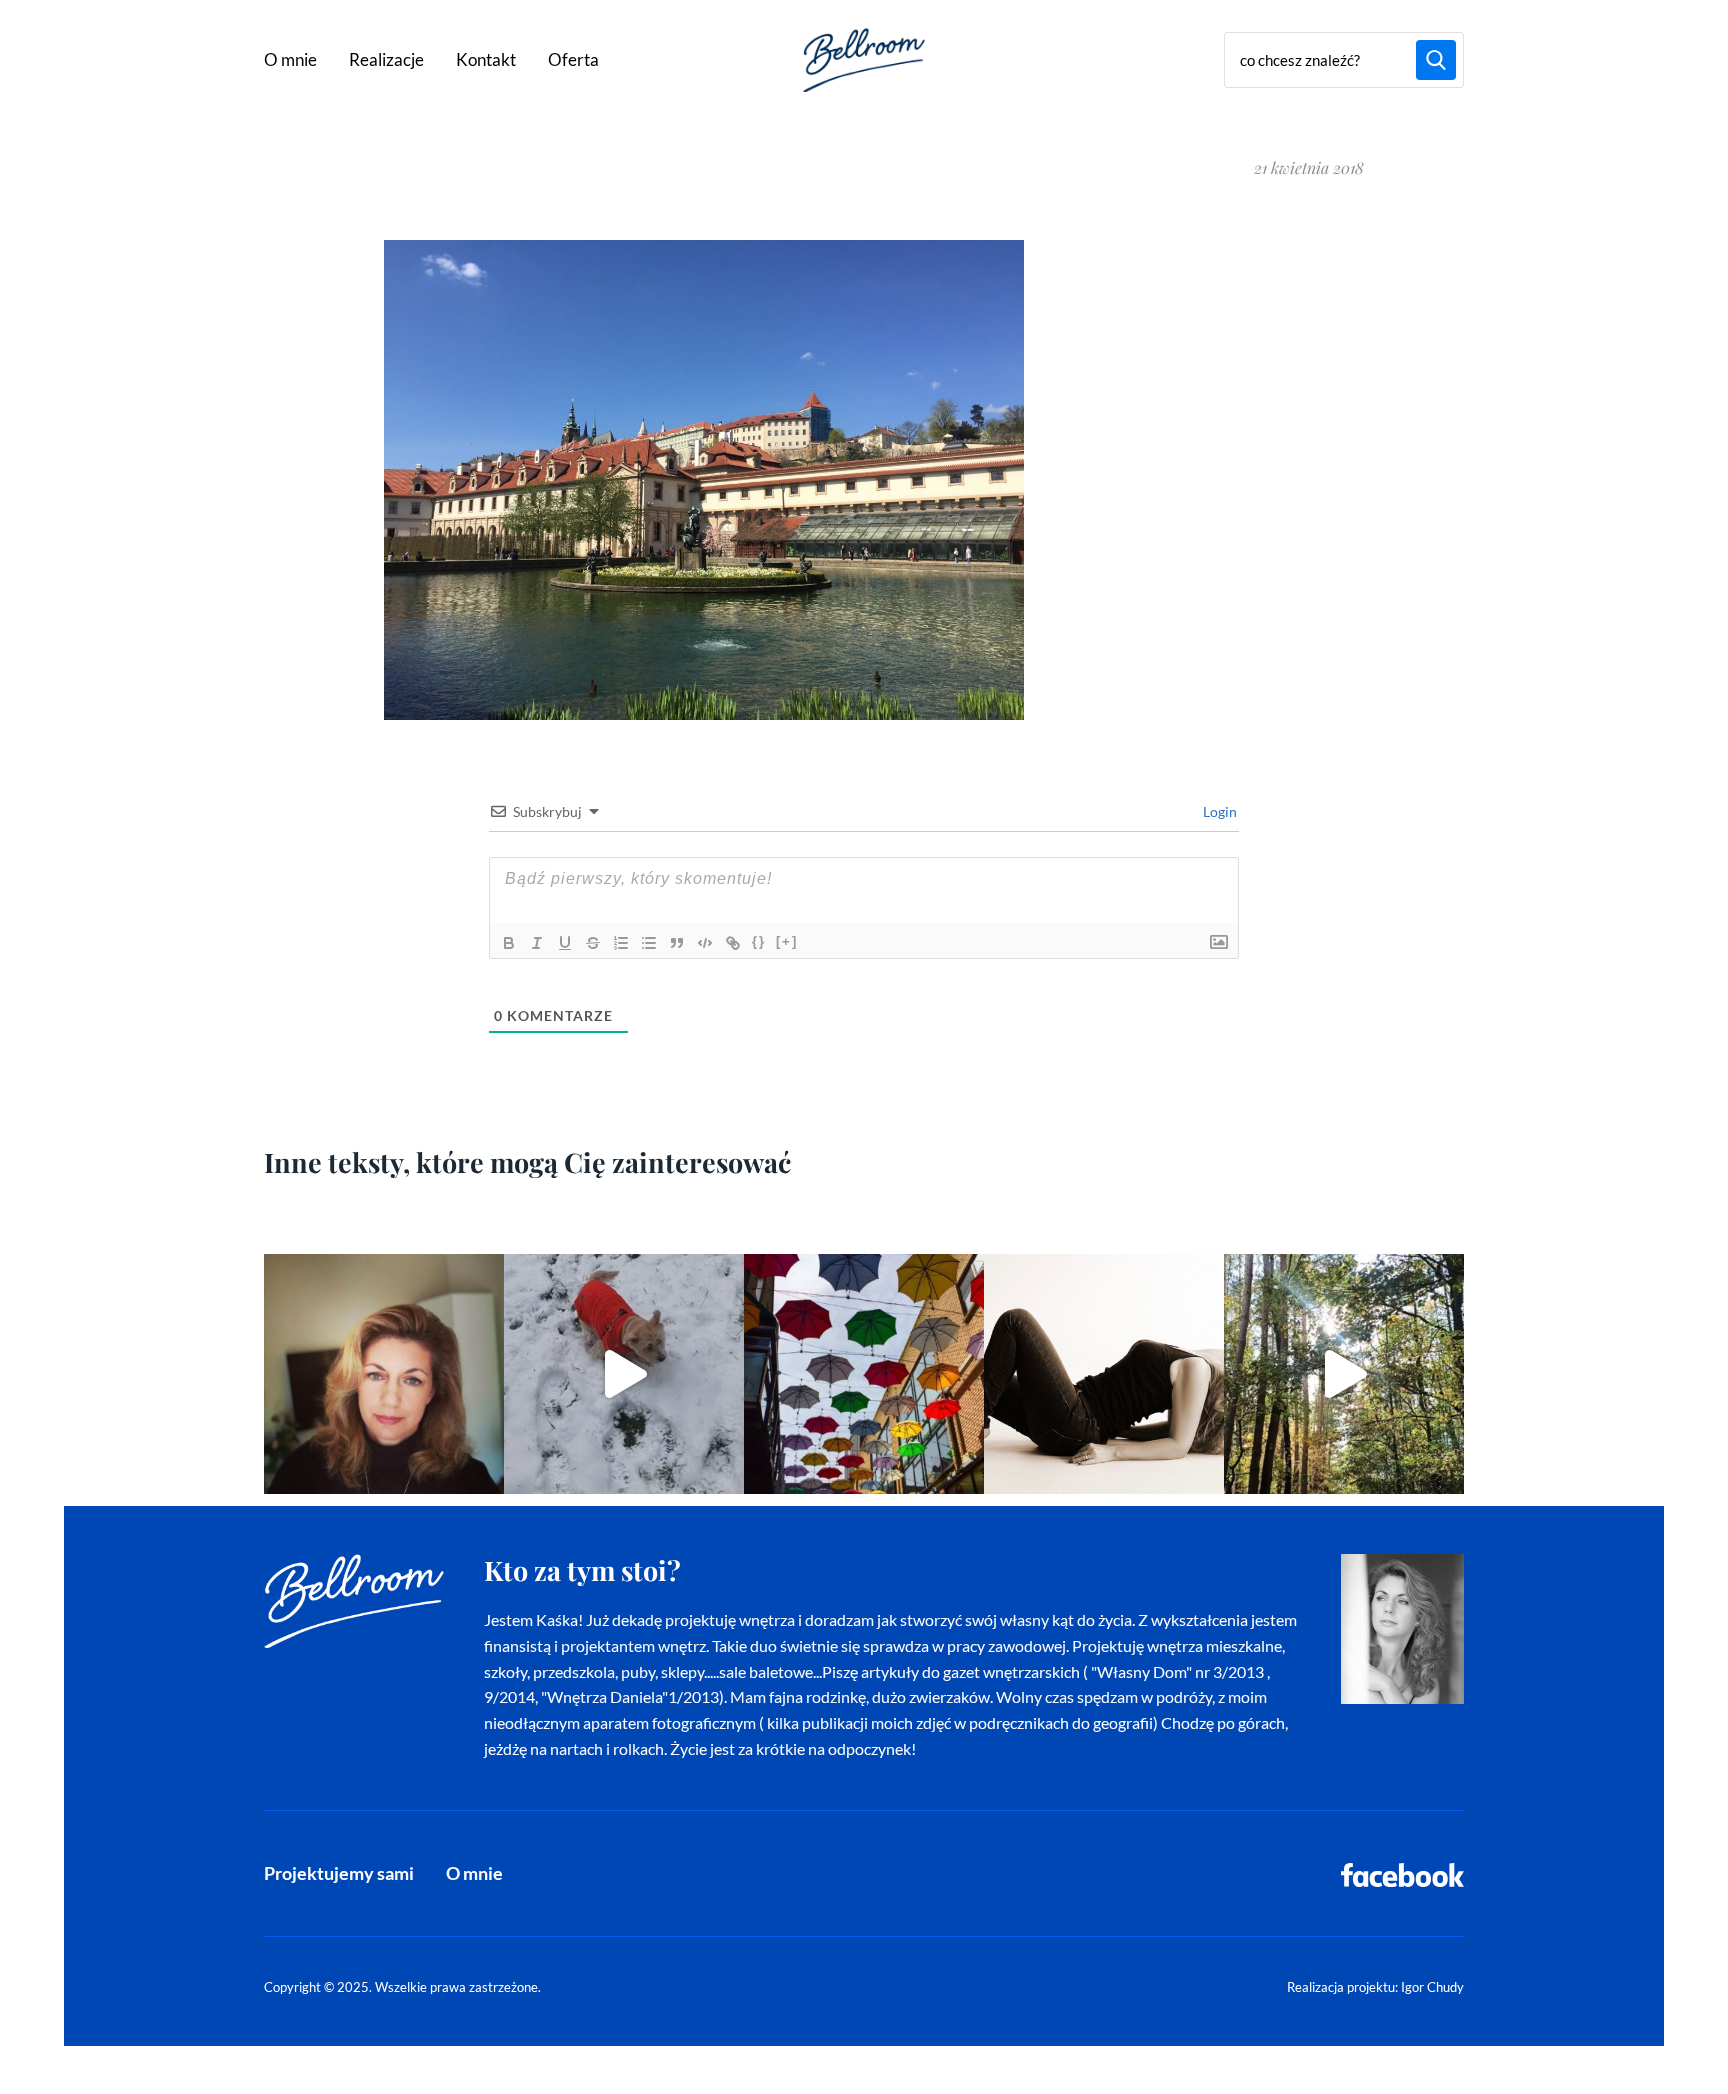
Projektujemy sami (339, 1873)
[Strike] (593, 943)
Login (1218, 811)
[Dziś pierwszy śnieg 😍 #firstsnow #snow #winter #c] (624, 1374)
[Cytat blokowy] (677, 943)
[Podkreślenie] (565, 943)
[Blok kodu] (705, 943)
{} (759, 941)
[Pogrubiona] (509, 943)
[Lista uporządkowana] (621, 943)
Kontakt (486, 59)
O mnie (290, 59)
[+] (787, 941)
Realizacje (386, 59)
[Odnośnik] (733, 943)
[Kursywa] (537, 943)
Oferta (573, 59)
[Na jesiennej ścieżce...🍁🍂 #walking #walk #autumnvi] (1344, 1374)
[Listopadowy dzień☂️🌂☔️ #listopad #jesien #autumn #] (864, 1374)
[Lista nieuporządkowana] (649, 943)
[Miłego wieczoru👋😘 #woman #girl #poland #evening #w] (384, 1374)
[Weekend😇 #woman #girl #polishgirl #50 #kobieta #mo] (1104, 1374)
